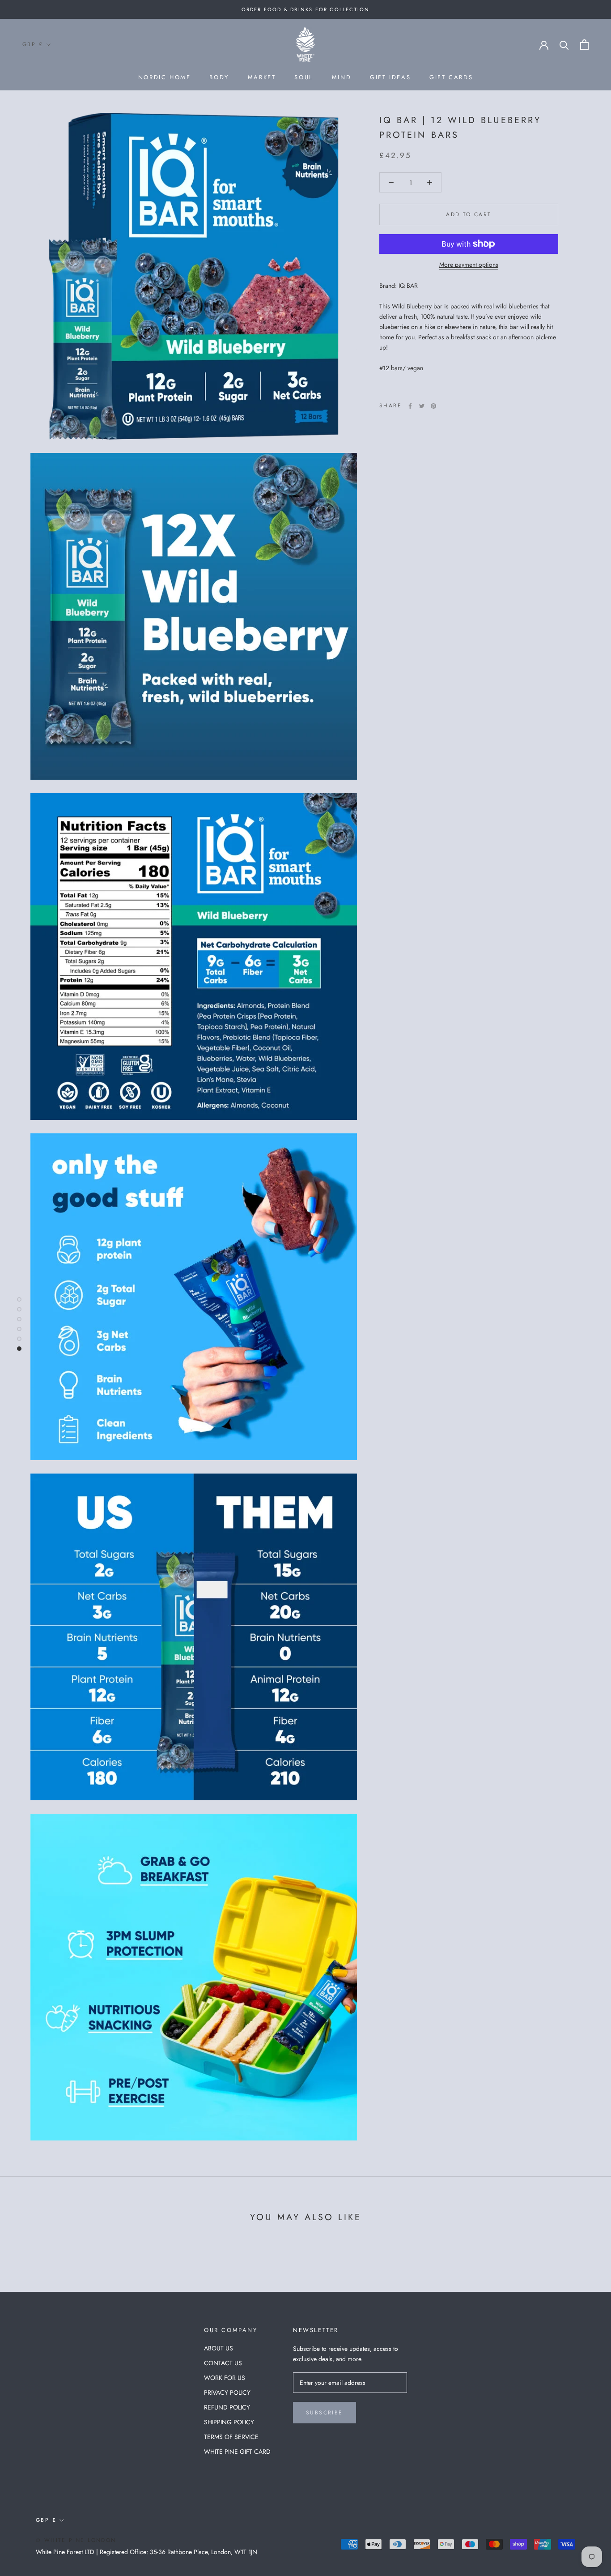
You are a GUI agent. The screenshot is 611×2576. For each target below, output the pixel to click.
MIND (342, 77)
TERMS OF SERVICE (231, 2437)
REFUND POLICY (227, 2407)
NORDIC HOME (165, 77)
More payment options (469, 265)
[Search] (564, 45)
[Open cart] (584, 45)
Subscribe (325, 2413)
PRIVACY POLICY (227, 2392)
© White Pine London (76, 2540)
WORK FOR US (225, 2378)
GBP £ (33, 44)
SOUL (303, 77)
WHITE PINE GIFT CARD (237, 2452)
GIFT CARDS (451, 77)
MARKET (262, 77)
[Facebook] (410, 406)
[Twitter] (422, 406)
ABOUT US (219, 2348)
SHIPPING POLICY (229, 2422)
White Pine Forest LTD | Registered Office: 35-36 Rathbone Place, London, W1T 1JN (146, 2552)
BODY (219, 77)
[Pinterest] (433, 406)
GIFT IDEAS (390, 77)
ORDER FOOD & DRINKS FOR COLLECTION (306, 9)
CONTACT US (223, 2363)
